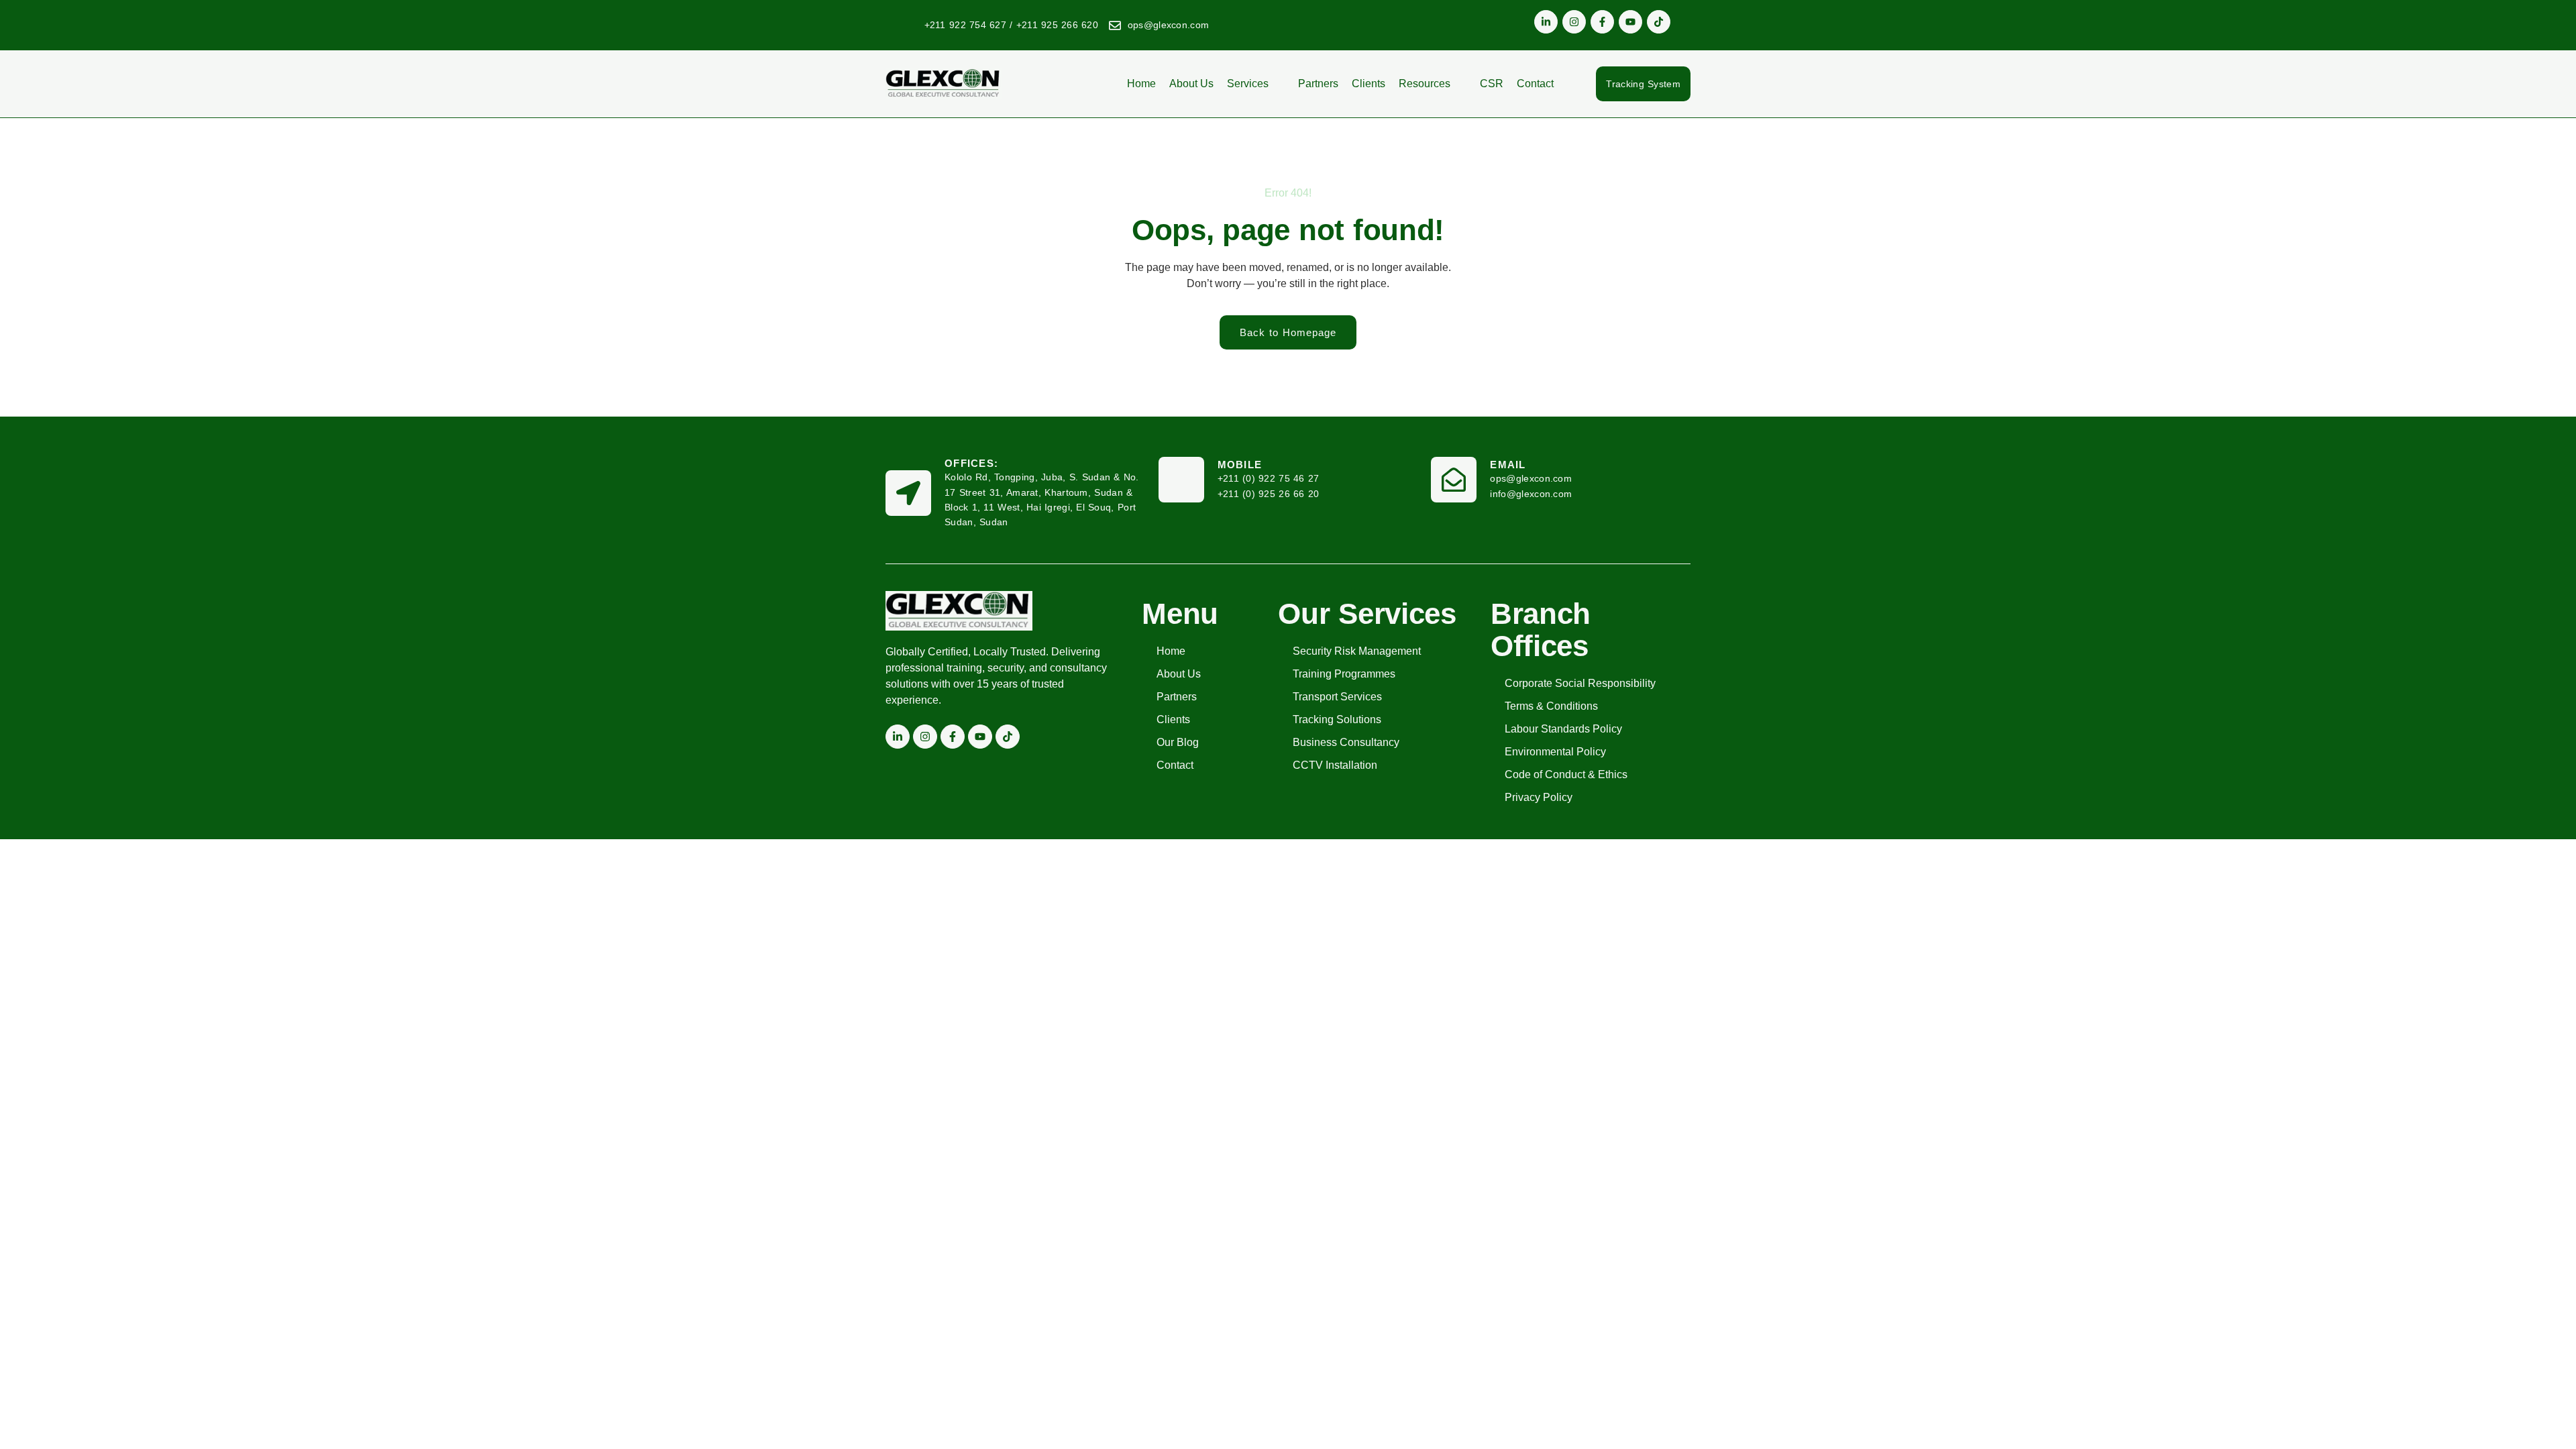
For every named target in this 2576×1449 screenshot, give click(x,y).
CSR (1492, 84)
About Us (1191, 84)
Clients (1368, 84)
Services (1248, 84)
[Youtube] (1630, 22)
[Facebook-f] (1602, 22)
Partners (1318, 84)
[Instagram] (1574, 22)
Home (1141, 84)
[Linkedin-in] (1546, 22)
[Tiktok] (1659, 22)
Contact (1535, 84)
